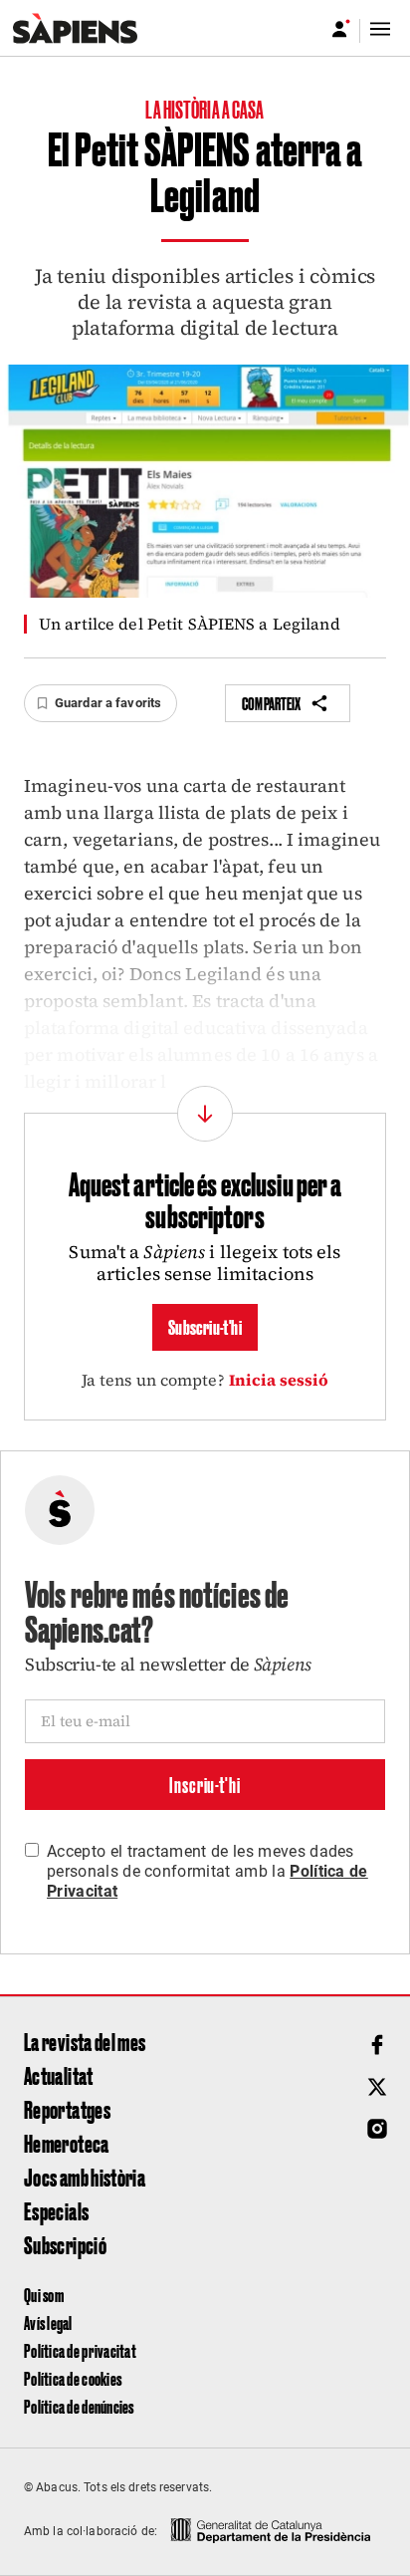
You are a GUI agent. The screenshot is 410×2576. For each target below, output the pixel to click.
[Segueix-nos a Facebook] (377, 2045)
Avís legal (48, 2322)
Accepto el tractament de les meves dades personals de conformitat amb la (207, 1871)
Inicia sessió (279, 1380)
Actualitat (59, 2075)
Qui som (44, 2295)
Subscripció (65, 2244)
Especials (56, 2210)
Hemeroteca (67, 2143)
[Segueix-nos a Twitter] (377, 2087)
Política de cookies (73, 2378)
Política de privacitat (80, 2350)
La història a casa (205, 109)
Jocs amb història (85, 2177)
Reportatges (67, 2109)
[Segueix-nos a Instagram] (377, 2129)
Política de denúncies (79, 2406)
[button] (101, 703)
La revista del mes (85, 2041)
